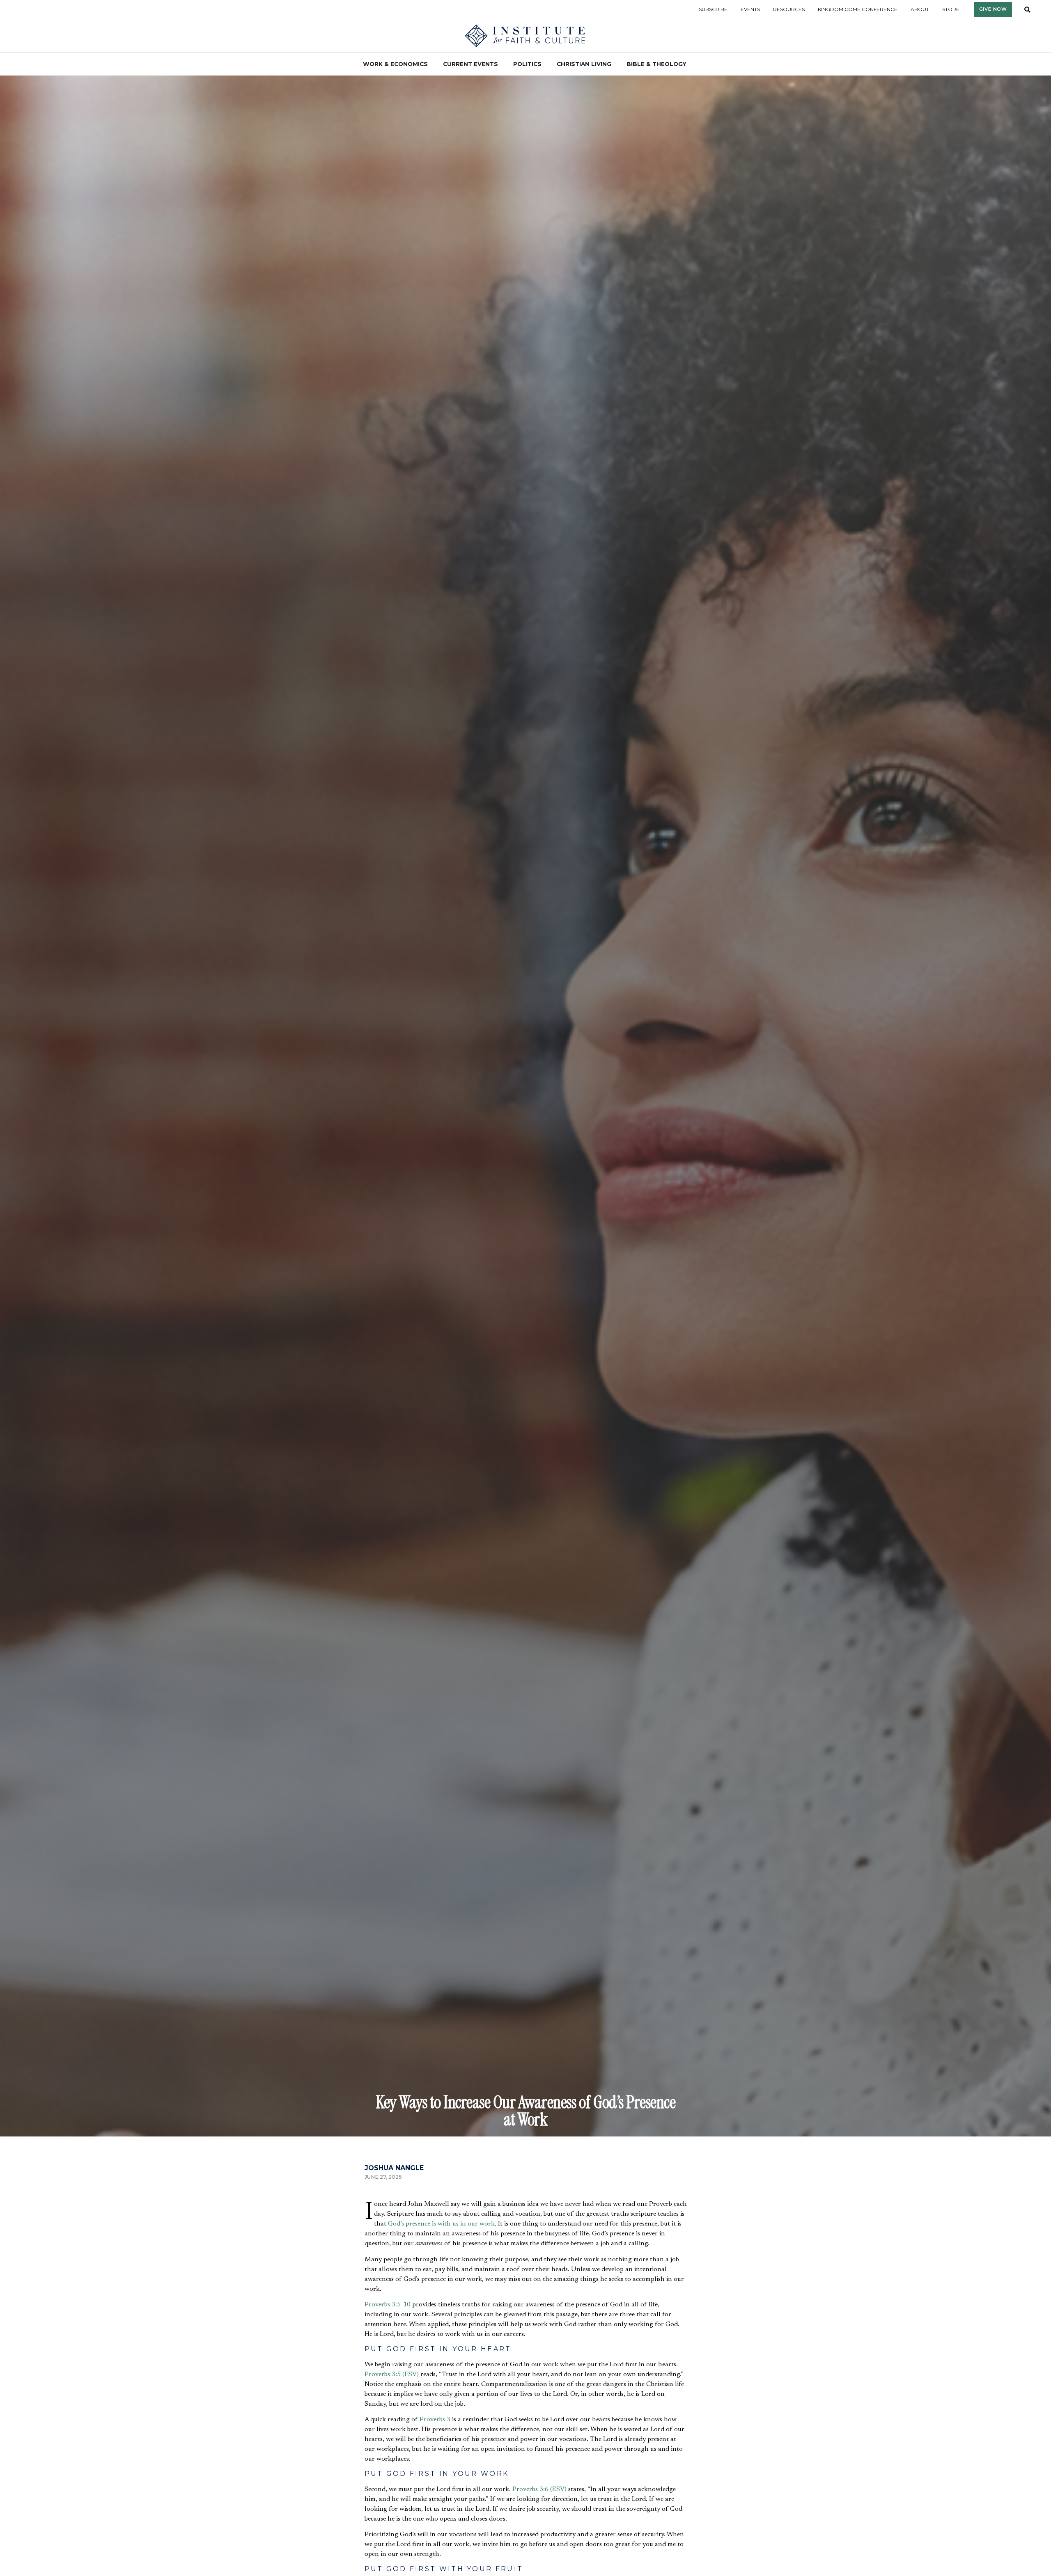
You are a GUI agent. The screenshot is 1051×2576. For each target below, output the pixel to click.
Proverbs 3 (435, 2420)
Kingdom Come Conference (858, 9)
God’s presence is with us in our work (441, 2224)
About (920, 9)
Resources (789, 9)
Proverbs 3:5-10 (388, 2305)
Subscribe (713, 9)
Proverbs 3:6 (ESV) (539, 2489)
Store (951, 9)
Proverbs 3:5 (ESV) (392, 2374)
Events (750, 9)
